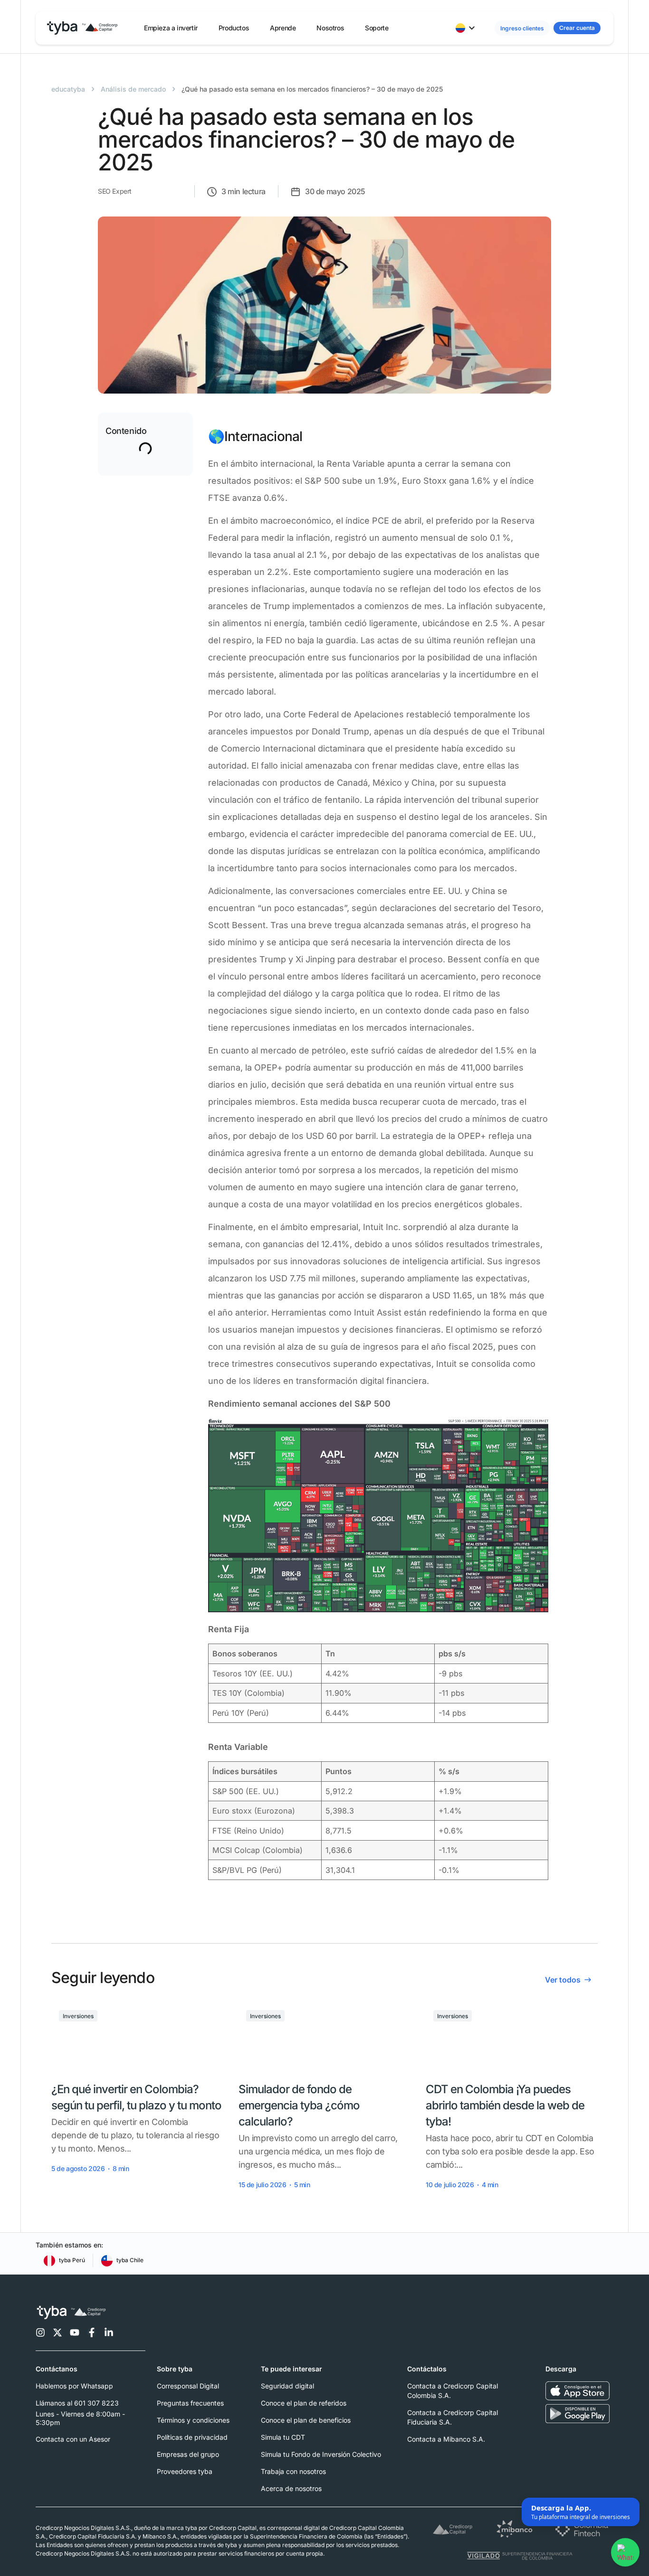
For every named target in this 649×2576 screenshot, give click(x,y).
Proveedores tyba (185, 2471)
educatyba (68, 89)
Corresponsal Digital (188, 2386)
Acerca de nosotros (291, 2488)
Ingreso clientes (522, 28)
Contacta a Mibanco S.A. (446, 2439)
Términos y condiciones (193, 2420)
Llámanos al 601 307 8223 (77, 2403)
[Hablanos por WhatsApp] (625, 2552)
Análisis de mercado (133, 89)
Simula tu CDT (283, 2437)
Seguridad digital (287, 2386)
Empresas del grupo (188, 2454)
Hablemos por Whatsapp (74, 2386)
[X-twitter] (57, 2332)
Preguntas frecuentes (190, 2403)
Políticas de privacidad (192, 2437)
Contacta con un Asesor (73, 2439)
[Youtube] (75, 2332)
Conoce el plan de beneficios (306, 2420)
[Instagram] (40, 2332)
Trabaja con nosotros (293, 2471)
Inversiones (78, 2016)
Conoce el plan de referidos (304, 2403)
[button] (171, 28)
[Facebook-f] (92, 2332)
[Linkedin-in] (109, 2332)
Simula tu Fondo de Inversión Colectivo (321, 2454)
